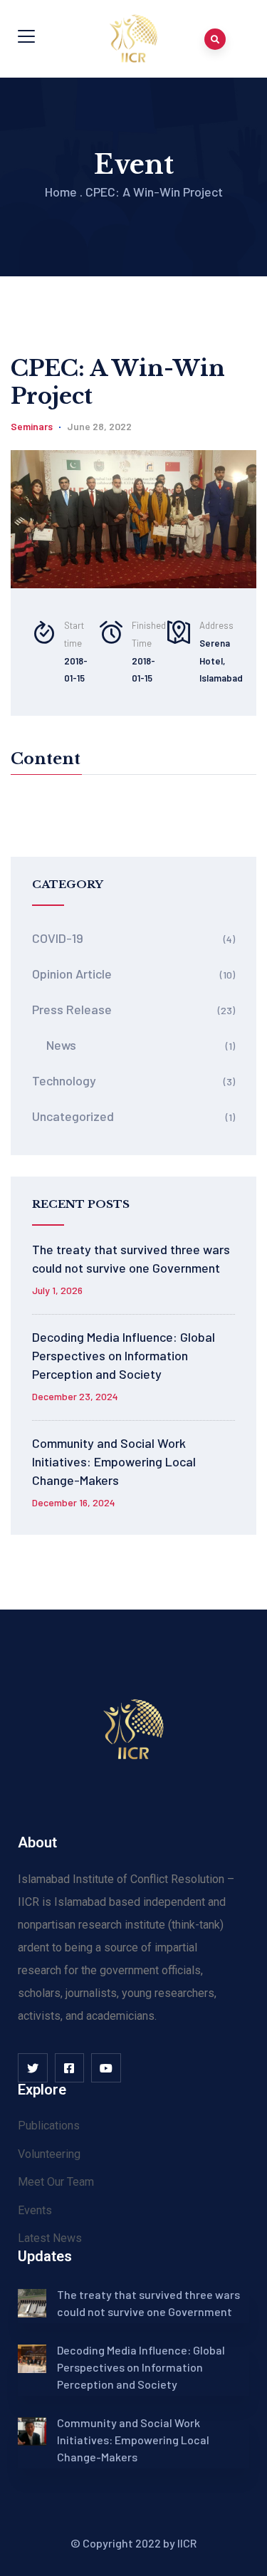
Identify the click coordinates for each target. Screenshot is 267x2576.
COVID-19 (58, 938)
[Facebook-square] (70, 2068)
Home (61, 192)
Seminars (32, 426)
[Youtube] (106, 2068)
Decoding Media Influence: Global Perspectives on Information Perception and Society (124, 1355)
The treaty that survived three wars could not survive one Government (131, 1258)
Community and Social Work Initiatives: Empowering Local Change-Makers (114, 1461)
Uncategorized (73, 1116)
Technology (64, 1080)
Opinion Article (72, 974)
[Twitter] (33, 2068)
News (61, 1045)
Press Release (72, 1009)
